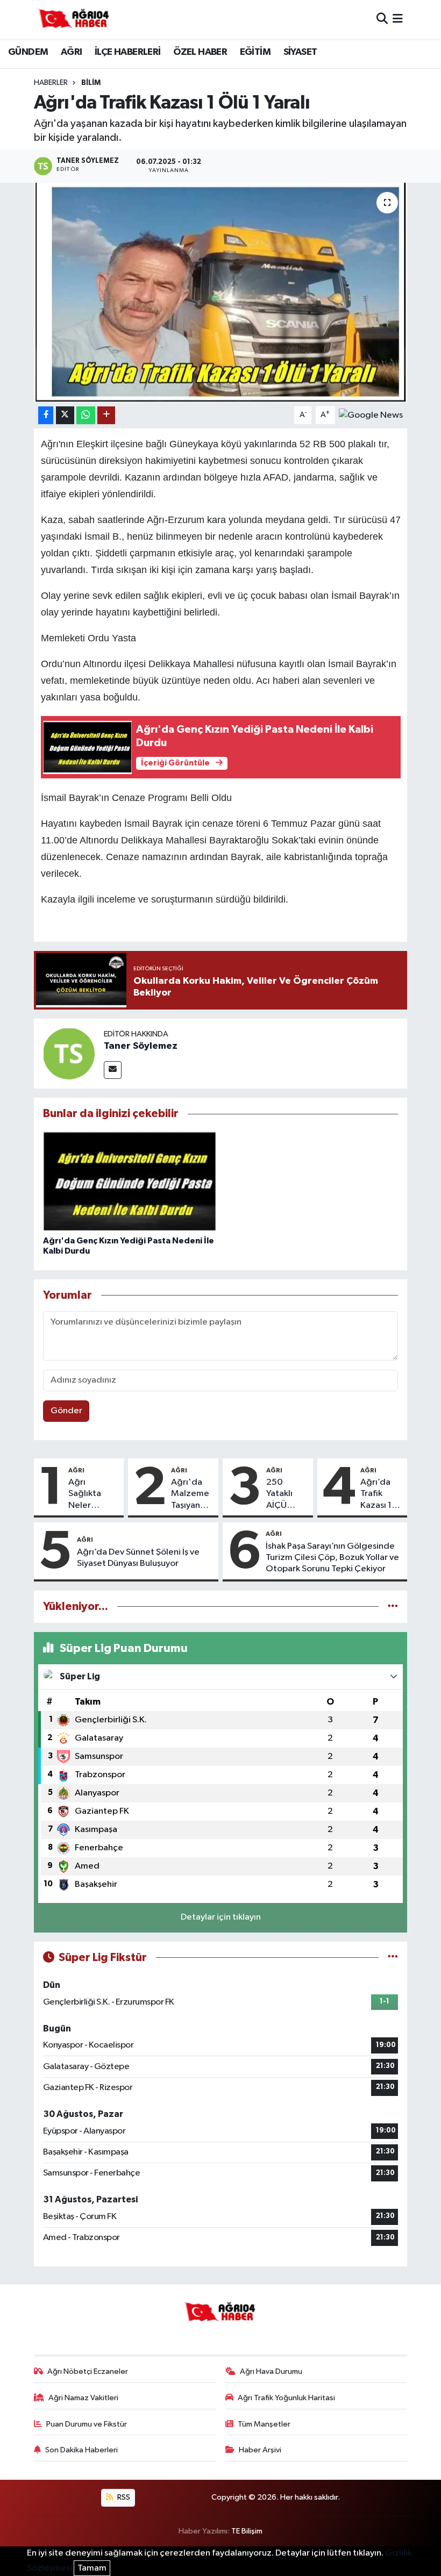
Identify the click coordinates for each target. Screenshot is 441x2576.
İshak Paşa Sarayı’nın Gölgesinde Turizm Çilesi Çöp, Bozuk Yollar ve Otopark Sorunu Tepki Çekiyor (332, 1558)
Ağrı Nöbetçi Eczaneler (88, 2371)
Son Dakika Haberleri (81, 2450)
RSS (123, 2497)
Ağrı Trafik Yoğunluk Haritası (286, 2398)
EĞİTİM (255, 52)
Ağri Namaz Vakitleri (83, 2398)
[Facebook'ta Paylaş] (46, 415)
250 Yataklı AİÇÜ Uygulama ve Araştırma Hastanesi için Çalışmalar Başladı (287, 1494)
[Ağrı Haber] (74, 19)
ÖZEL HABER (200, 52)
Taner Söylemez (141, 1046)
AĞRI (72, 52)
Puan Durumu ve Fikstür (87, 2424)
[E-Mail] (113, 1070)
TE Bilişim (247, 2531)
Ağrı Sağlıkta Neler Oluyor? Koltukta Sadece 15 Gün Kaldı (89, 1494)
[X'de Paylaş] (65, 415)
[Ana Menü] (398, 19)
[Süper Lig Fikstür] (393, 1958)
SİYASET (300, 52)
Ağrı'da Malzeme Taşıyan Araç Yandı (190, 1494)
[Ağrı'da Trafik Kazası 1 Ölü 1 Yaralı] (221, 292)
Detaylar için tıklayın (221, 1917)
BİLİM (91, 83)
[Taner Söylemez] (69, 1053)
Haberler (51, 83)
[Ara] (382, 19)
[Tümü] (393, 1607)
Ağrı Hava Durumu (271, 2371)
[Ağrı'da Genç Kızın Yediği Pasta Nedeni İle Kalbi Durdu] (130, 1181)
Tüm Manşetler (264, 2424)
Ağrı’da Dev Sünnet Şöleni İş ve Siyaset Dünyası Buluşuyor (138, 1558)
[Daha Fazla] (106, 415)
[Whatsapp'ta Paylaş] (86, 415)
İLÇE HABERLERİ (128, 52)
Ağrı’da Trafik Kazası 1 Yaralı (376, 1494)
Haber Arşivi (260, 2450)
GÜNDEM (28, 52)
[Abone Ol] (371, 415)
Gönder (66, 1411)
